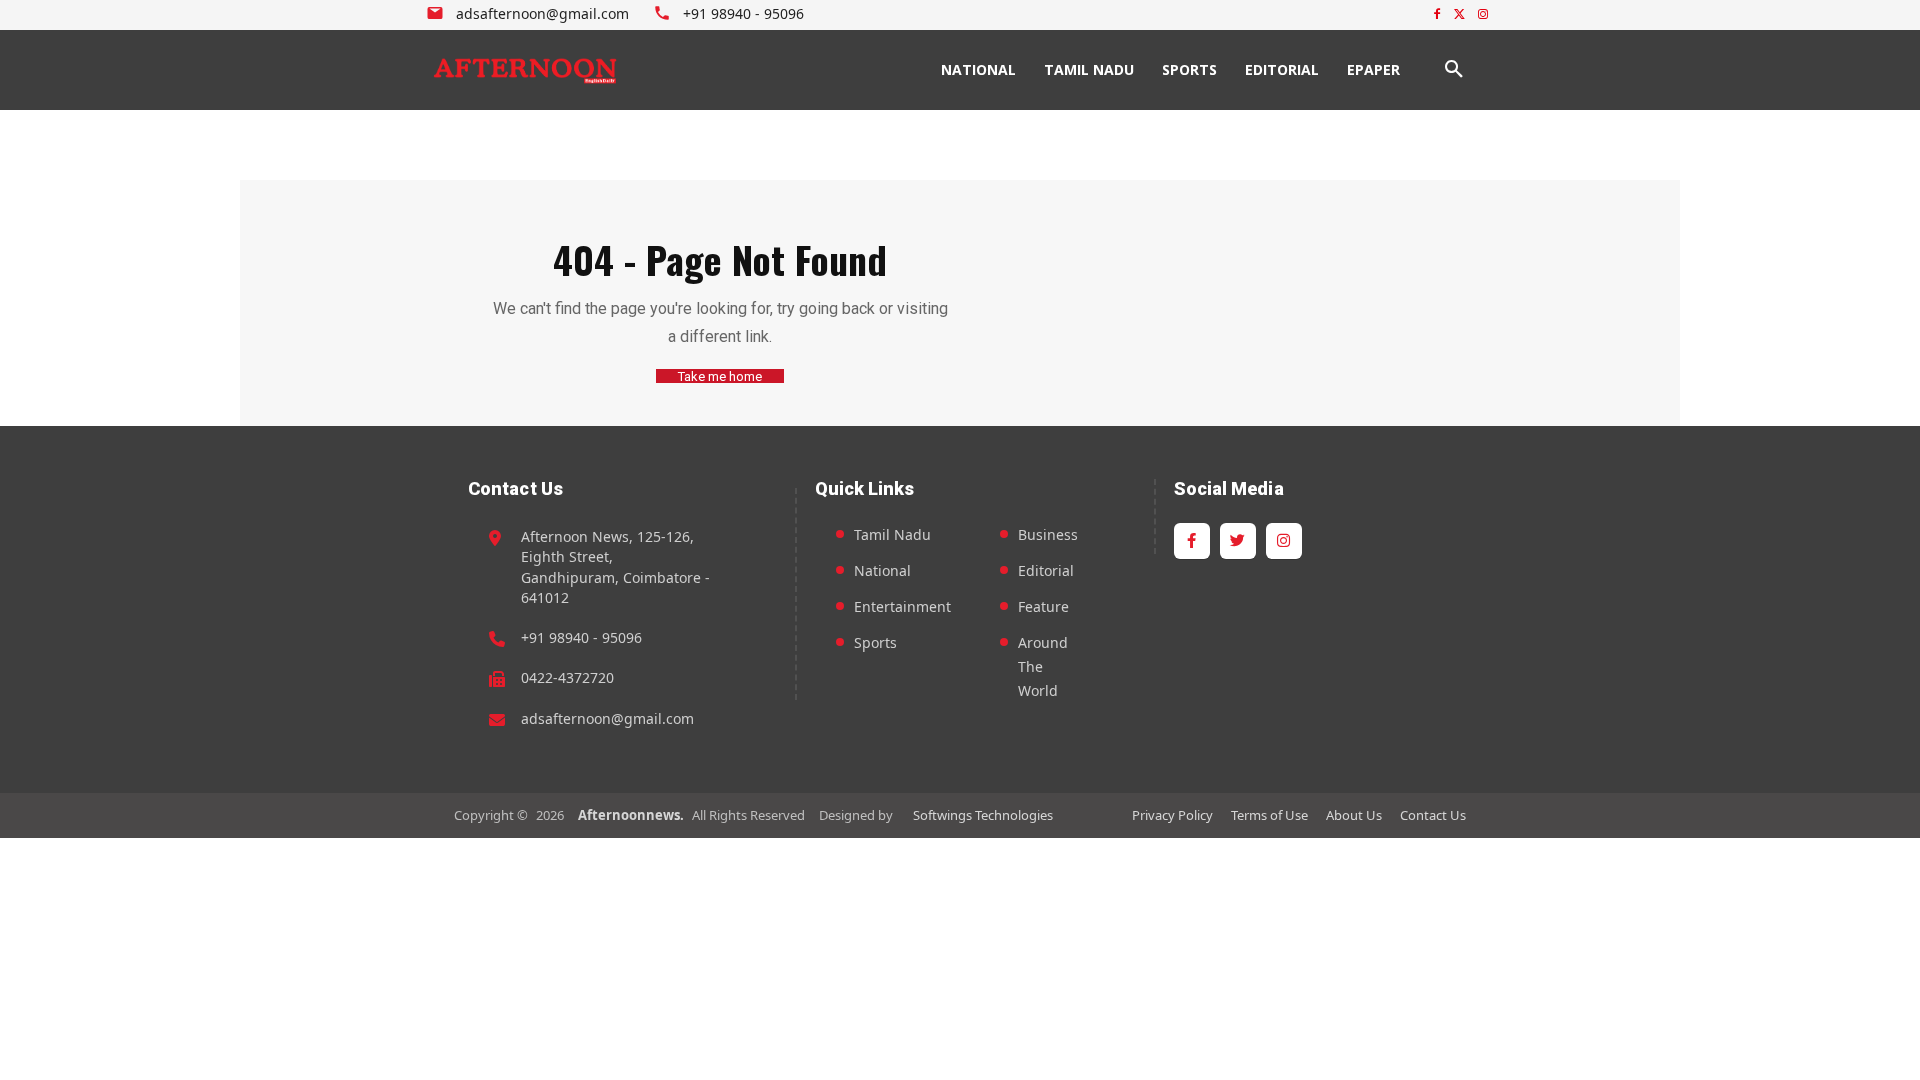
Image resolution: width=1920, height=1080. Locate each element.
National (882, 570)
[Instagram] (1482, 15)
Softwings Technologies (983, 815)
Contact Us (1433, 815)
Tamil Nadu (892, 534)
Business (1048, 534)
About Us (1354, 815)
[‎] (526, 70)
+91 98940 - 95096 (581, 637)
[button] (1454, 70)
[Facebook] (1437, 15)
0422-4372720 (567, 677)
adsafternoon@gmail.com (607, 718)
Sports (875, 642)
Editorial (1046, 570)
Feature (1043, 606)
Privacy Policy (1172, 815)
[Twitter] (1459, 15)
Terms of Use (1269, 815)
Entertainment (902, 606)
